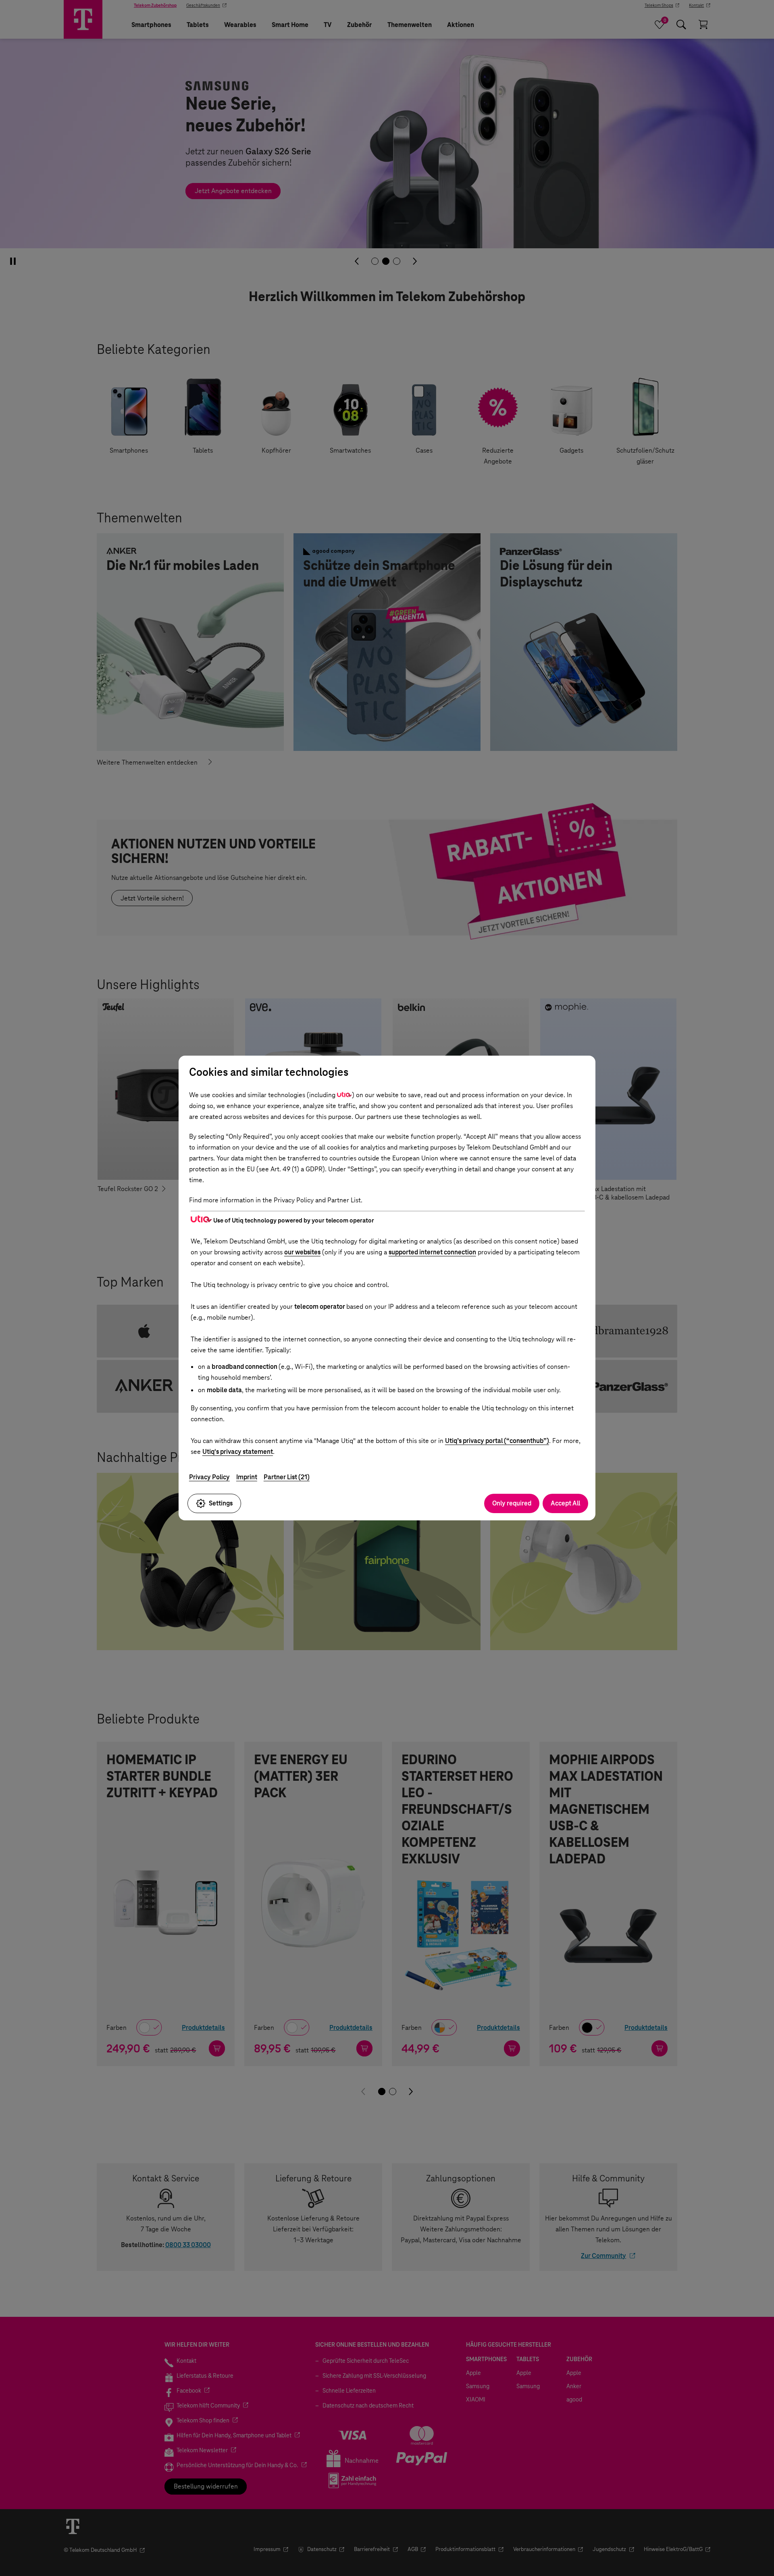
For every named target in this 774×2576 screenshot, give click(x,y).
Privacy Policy (209, 1477)
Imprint (247, 1477)
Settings (221, 1503)
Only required (512, 1503)
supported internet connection (432, 1252)
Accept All (565, 1503)
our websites (302, 1252)
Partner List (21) (287, 1477)
